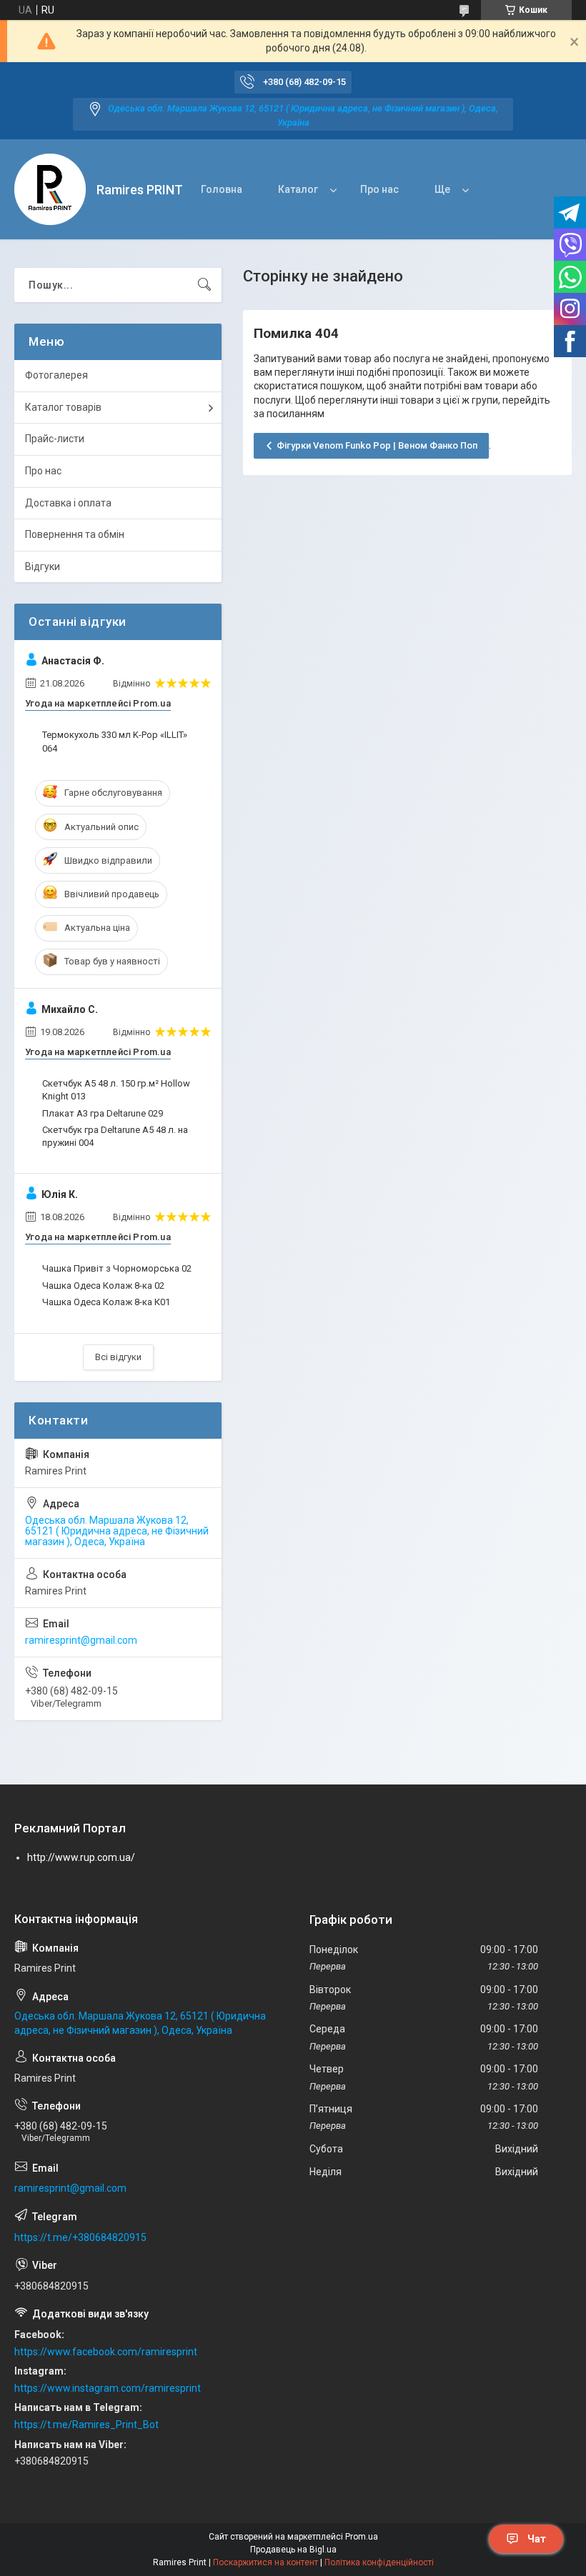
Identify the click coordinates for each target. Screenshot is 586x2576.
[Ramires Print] (50, 189)
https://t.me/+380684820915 (80, 2237)
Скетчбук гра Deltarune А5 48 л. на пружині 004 (115, 1136)
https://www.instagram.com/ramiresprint (108, 2388)
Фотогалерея (56, 375)
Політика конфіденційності (379, 2562)
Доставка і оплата (68, 503)
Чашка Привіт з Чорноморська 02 (117, 1268)
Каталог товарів (63, 407)
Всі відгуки (118, 1357)
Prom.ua (362, 2537)
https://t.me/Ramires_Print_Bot (86, 2425)
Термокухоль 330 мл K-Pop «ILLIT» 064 (115, 741)
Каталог (298, 189)
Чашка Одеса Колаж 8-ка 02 (103, 1285)
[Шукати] (204, 285)
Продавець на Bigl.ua (293, 2550)
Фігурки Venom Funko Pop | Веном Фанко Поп (377, 445)
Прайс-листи (55, 439)
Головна (222, 189)
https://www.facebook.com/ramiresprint (106, 2352)
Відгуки (43, 566)
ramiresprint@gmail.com (81, 1640)
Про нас (379, 189)
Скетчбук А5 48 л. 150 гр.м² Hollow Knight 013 (116, 1090)
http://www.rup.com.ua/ (81, 1857)
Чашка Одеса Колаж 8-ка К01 (106, 1302)
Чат (537, 2539)
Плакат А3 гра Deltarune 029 (103, 1113)
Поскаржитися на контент (265, 2562)
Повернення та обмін (75, 534)
